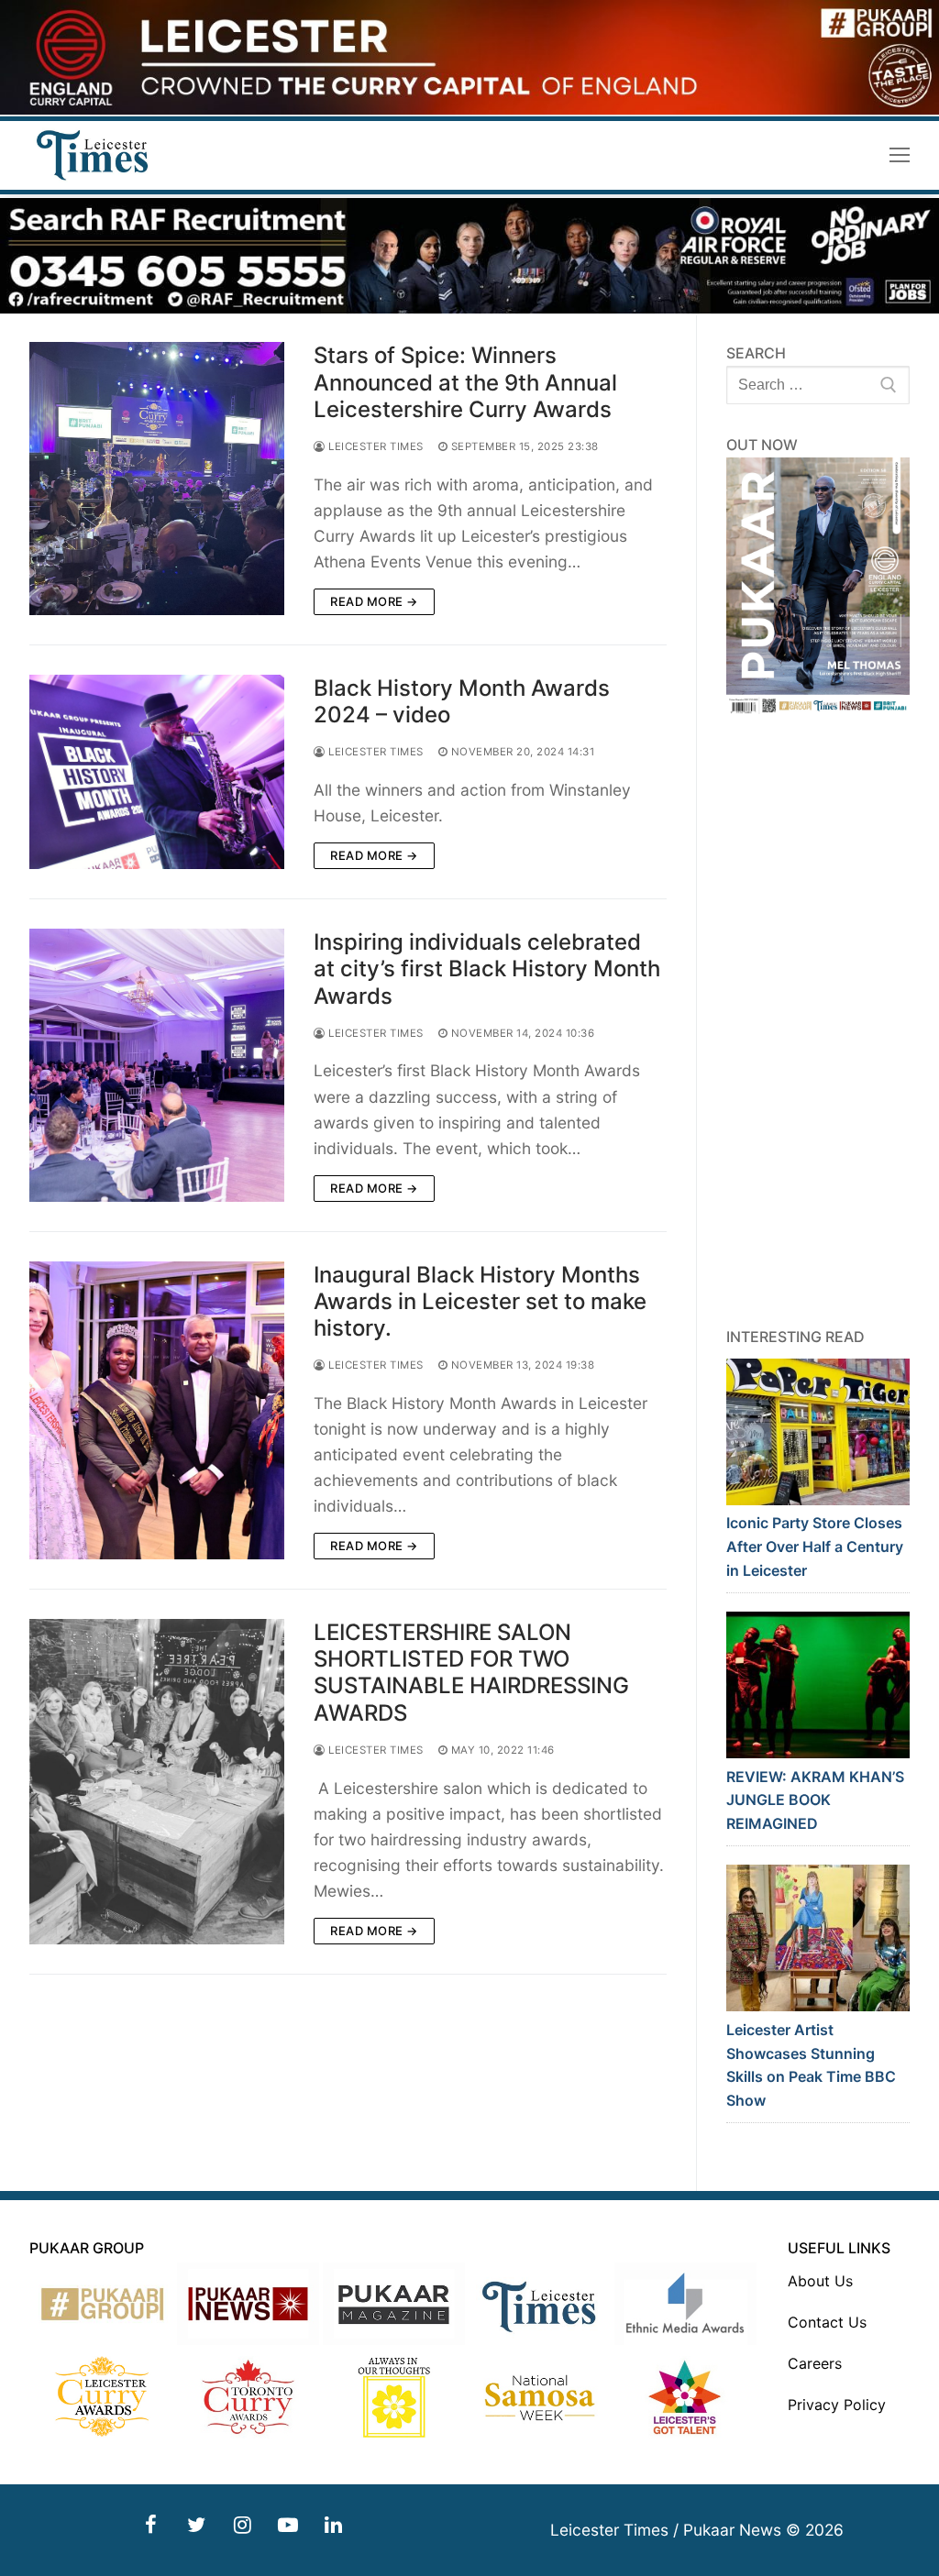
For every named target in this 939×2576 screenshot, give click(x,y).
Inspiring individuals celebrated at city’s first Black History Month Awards (487, 969)
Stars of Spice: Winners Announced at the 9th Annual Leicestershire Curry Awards (465, 382)
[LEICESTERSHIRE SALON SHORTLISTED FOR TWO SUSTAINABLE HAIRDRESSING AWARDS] (157, 1782)
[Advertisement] (818, 1021)
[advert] (469, 110)
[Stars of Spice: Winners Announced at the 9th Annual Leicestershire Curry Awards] (157, 478)
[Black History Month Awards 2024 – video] (157, 772)
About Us (820, 2281)
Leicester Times (375, 446)
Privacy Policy (837, 2405)
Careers (815, 2363)
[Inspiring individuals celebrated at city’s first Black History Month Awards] (157, 1065)
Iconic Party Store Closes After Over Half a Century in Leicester (815, 1547)
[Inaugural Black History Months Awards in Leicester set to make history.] (157, 1410)
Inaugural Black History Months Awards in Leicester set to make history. (480, 1301)
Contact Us (827, 2322)
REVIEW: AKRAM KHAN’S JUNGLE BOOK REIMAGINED (815, 1800)
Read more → (374, 601)
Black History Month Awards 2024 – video (462, 701)
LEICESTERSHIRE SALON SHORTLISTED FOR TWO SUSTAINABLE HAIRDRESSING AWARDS (471, 1673)
